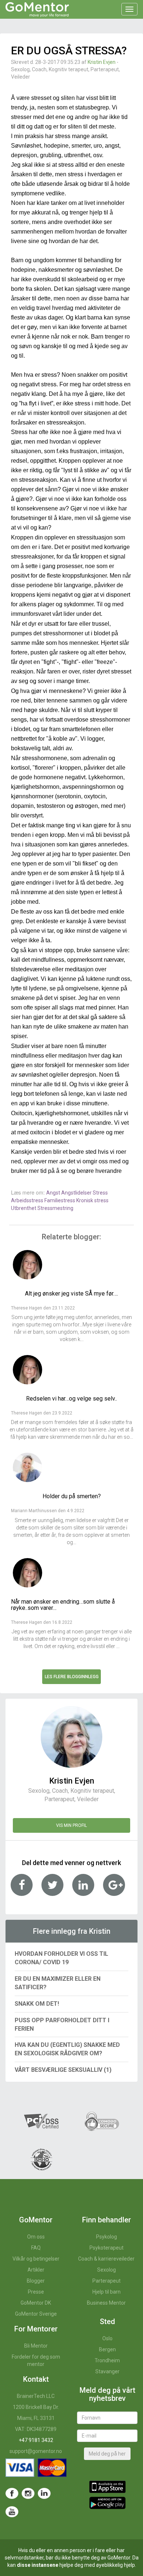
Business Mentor (106, 2303)
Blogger (36, 2281)
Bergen (107, 2349)
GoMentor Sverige (36, 2314)
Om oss (36, 2237)
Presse (36, 2292)
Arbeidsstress (28, 1200)
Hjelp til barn (107, 2292)
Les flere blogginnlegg (72, 1677)
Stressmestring (55, 1208)
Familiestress (60, 1200)
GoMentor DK (36, 2303)
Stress (100, 1193)
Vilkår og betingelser (36, 2259)
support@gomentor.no (36, 2451)
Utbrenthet (24, 1208)
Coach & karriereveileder (106, 2259)
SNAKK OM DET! (37, 2004)
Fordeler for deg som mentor (36, 2360)
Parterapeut (107, 2281)
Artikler (36, 2270)
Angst (54, 1193)
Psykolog (107, 2237)
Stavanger (107, 2371)
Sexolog (107, 2270)
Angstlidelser (77, 1193)
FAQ (36, 2248)
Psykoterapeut (107, 2248)
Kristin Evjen (102, 62)
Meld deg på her (107, 2454)
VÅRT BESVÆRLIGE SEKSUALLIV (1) (63, 2070)
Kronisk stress (92, 1200)
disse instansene (38, 2565)
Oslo (107, 2338)
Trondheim (107, 2360)
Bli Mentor (36, 2346)
